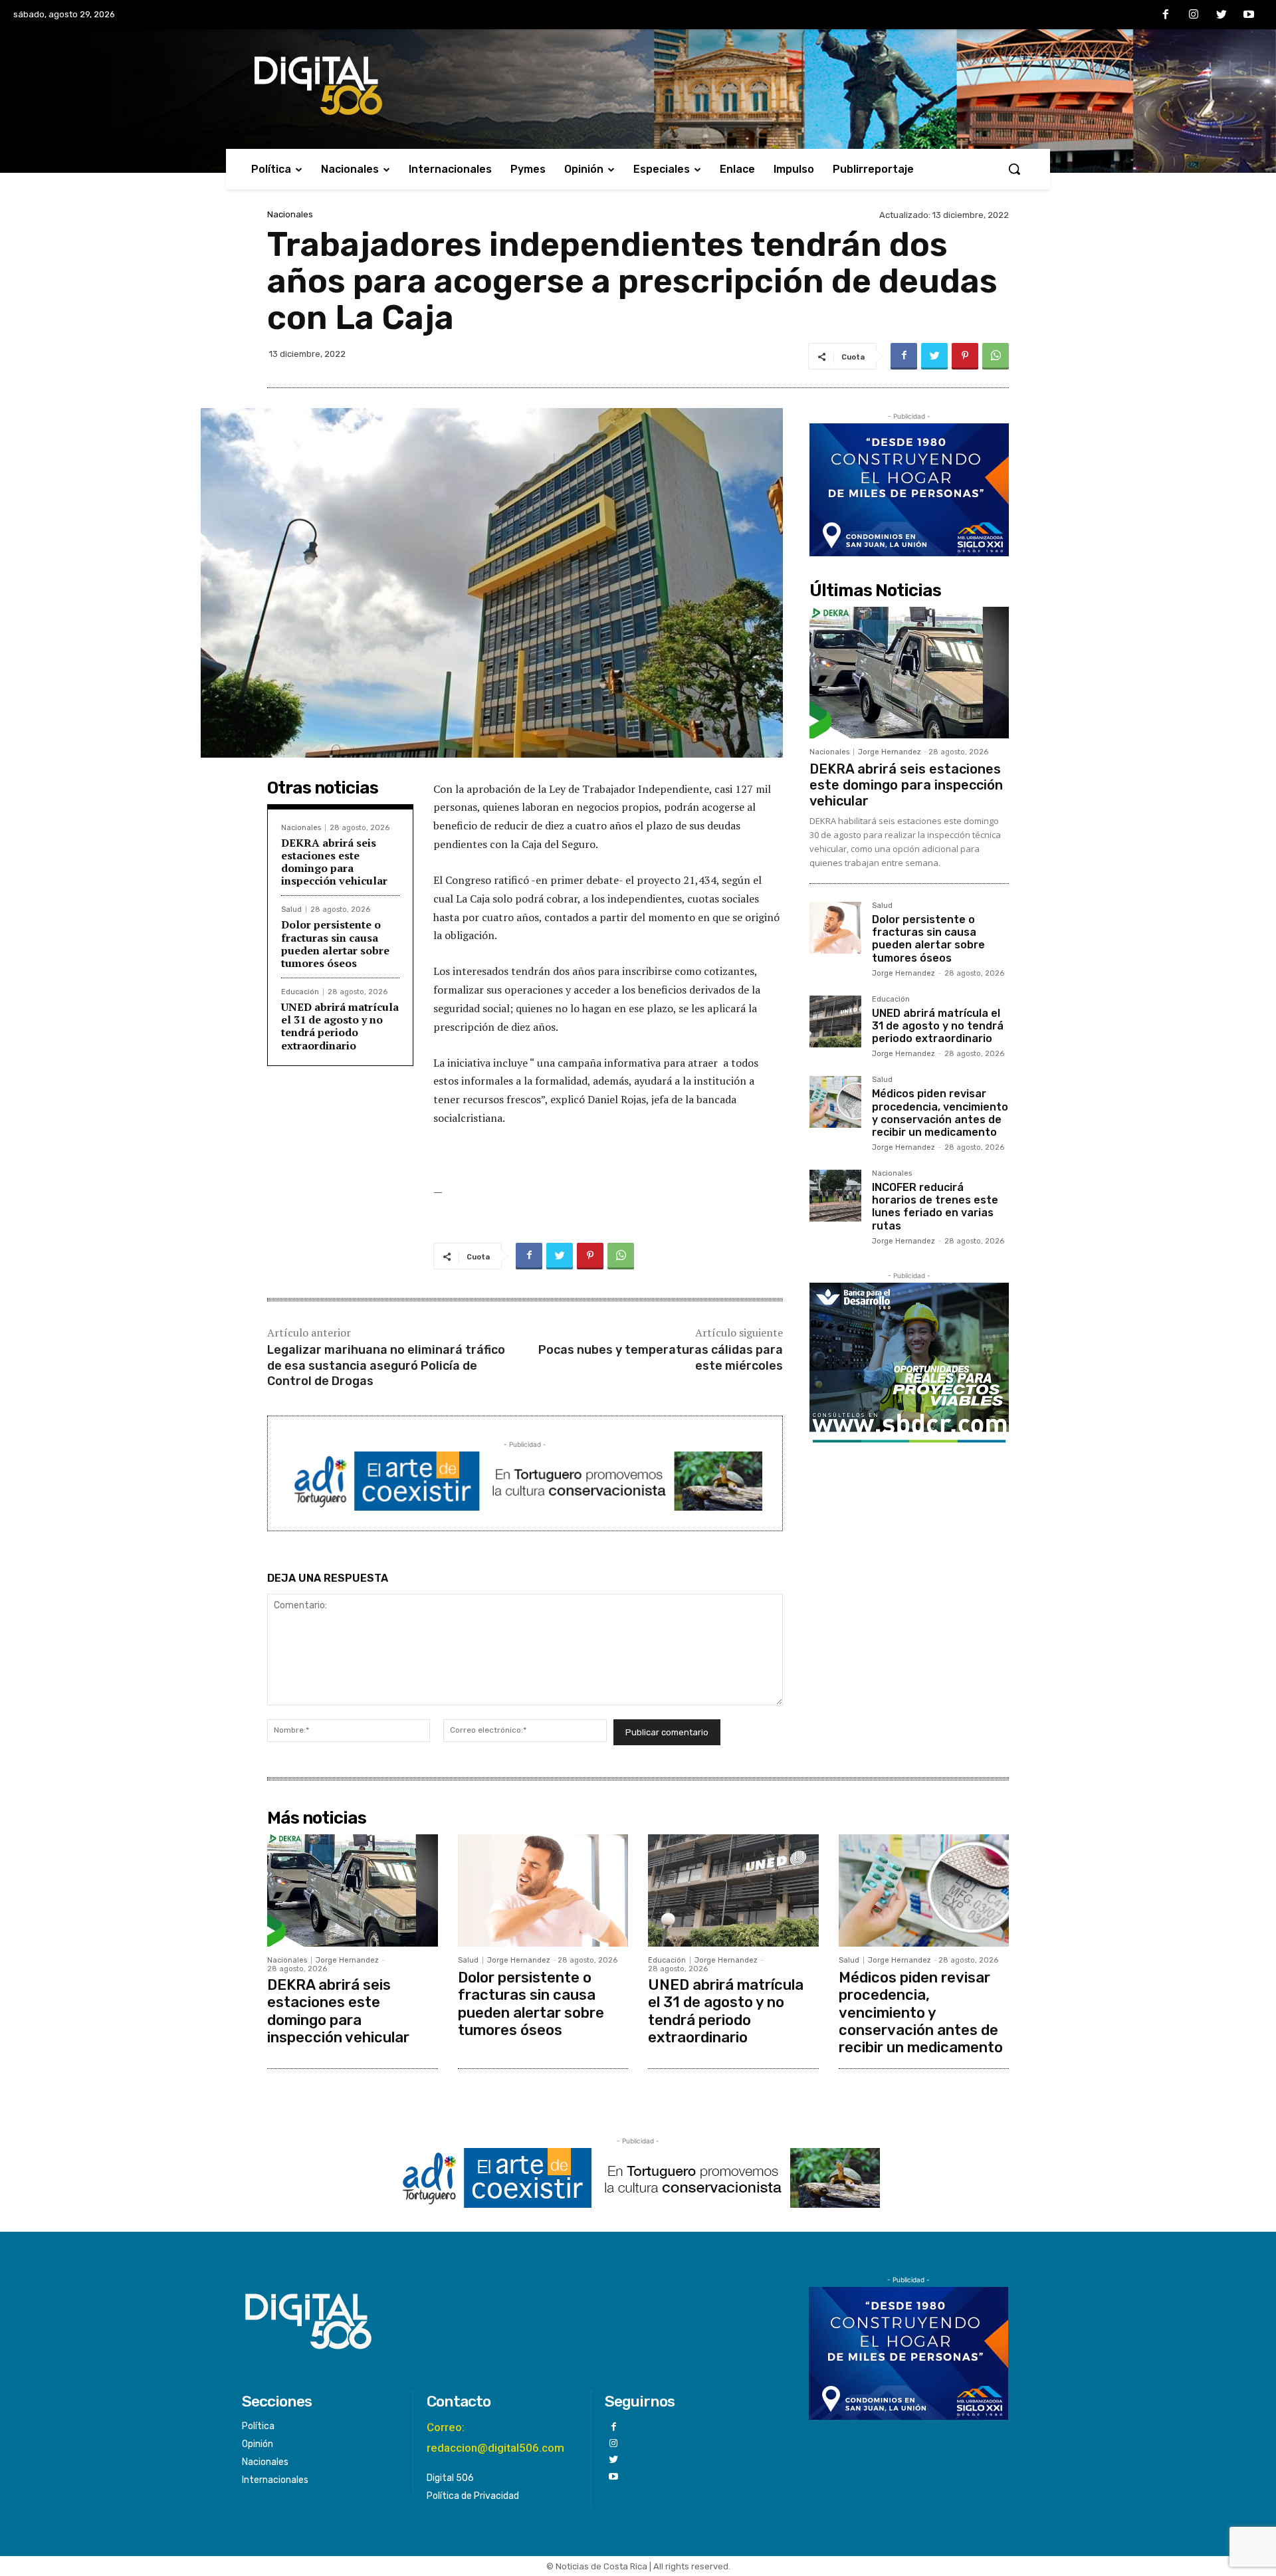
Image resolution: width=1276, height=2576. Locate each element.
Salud (291, 910)
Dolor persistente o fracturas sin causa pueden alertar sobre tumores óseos (335, 944)
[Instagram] (1194, 15)
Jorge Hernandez (890, 752)
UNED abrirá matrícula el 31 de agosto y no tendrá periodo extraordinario (340, 1026)
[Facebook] (1166, 15)
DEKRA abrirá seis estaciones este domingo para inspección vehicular (334, 862)
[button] (1014, 169)
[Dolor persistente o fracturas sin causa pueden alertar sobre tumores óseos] (835, 928)
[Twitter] (1222, 15)
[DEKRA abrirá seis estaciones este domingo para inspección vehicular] (909, 673)
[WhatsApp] (996, 356)
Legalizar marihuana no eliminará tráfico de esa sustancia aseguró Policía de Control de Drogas (386, 1365)
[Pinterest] (965, 356)
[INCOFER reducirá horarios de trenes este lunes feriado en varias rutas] (835, 1196)
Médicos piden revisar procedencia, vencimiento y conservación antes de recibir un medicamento (940, 1113)
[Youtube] (1249, 15)
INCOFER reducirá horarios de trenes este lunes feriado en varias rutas (935, 1207)
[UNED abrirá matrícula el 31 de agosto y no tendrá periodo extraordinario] (835, 1021)
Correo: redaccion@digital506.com (495, 2437)
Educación (300, 992)
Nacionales (290, 214)
